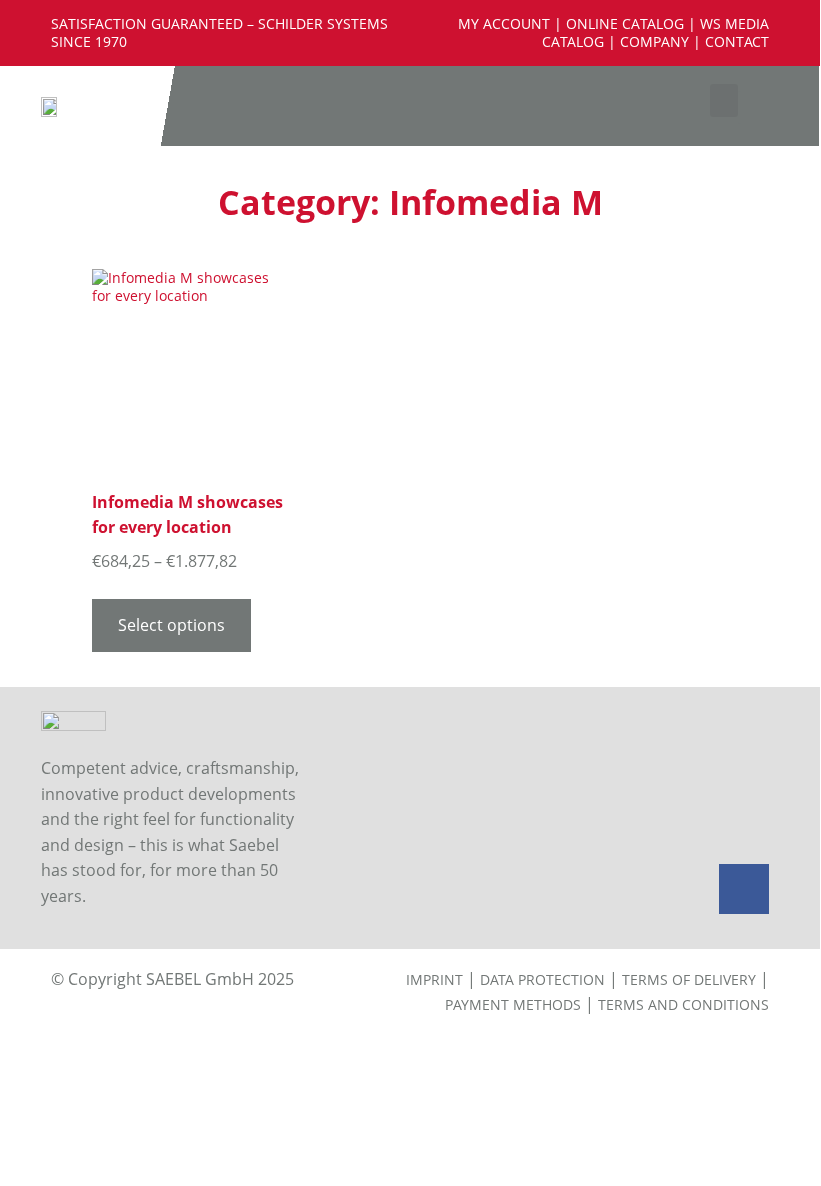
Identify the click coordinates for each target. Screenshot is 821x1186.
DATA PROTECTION (542, 979)
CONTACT (737, 41)
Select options (171, 625)
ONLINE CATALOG (625, 23)
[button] (724, 100)
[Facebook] (744, 889)
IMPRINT (434, 979)
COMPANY (654, 41)
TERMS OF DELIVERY (689, 979)
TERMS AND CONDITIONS (683, 1004)
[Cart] (787, 105)
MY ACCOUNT (504, 23)
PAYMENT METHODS (513, 1004)
